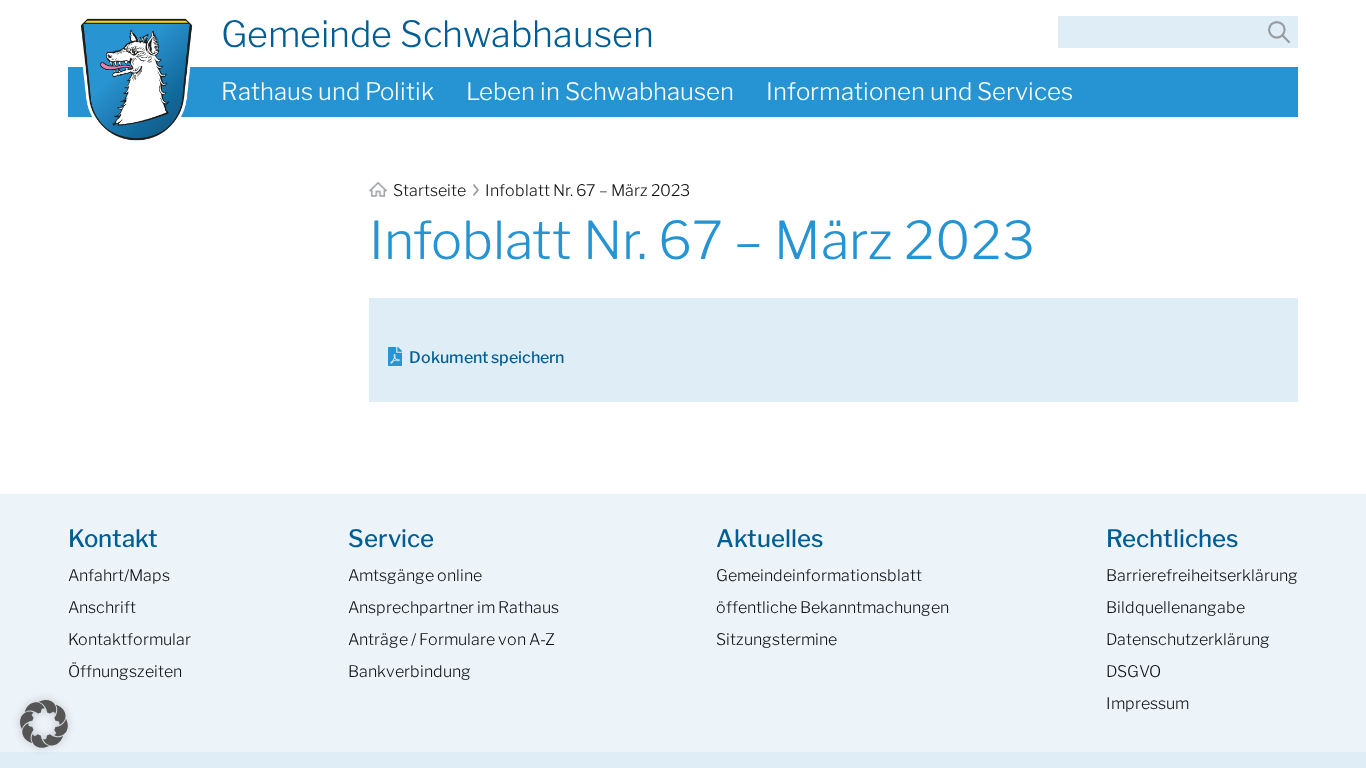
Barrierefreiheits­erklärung (1202, 575)
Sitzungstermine (776, 639)
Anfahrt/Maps (119, 575)
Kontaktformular (129, 639)
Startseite (429, 190)
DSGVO (1133, 671)
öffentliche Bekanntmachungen (832, 607)
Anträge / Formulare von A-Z (451, 639)
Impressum (1147, 703)
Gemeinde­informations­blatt (819, 575)
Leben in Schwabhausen (600, 91)
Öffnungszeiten (125, 671)
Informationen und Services (919, 91)
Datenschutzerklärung (1188, 639)
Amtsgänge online (415, 575)
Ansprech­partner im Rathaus (453, 607)
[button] (44, 724)
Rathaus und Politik (327, 91)
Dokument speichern (486, 357)
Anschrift (102, 607)
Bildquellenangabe (1175, 607)
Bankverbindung (409, 671)
